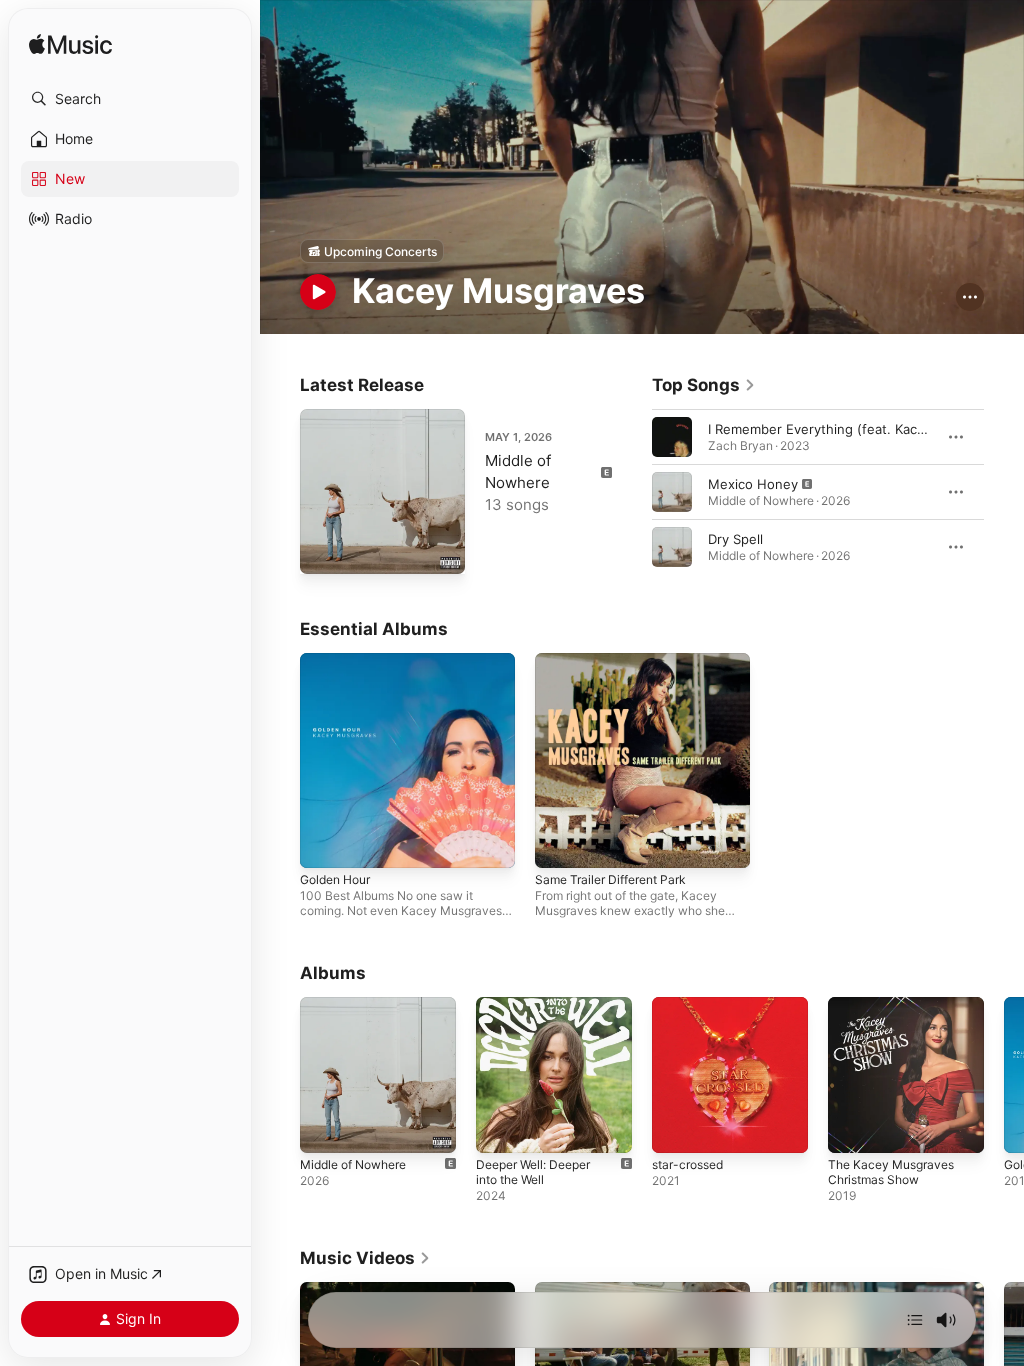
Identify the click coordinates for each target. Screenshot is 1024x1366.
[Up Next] (915, 1320)
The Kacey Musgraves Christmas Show (891, 1172)
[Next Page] (1004, 492)
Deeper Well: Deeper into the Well (533, 1172)
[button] (130, 99)
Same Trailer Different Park (610, 879)
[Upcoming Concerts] (372, 251)
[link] (704, 385)
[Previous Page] (632, 492)
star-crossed (687, 1164)
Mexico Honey (753, 484)
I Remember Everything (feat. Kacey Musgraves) (859, 429)
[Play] (318, 292)
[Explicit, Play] (672, 492)
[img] (70, 45)
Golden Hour (335, 879)
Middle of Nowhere (353, 1164)
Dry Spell (735, 539)
